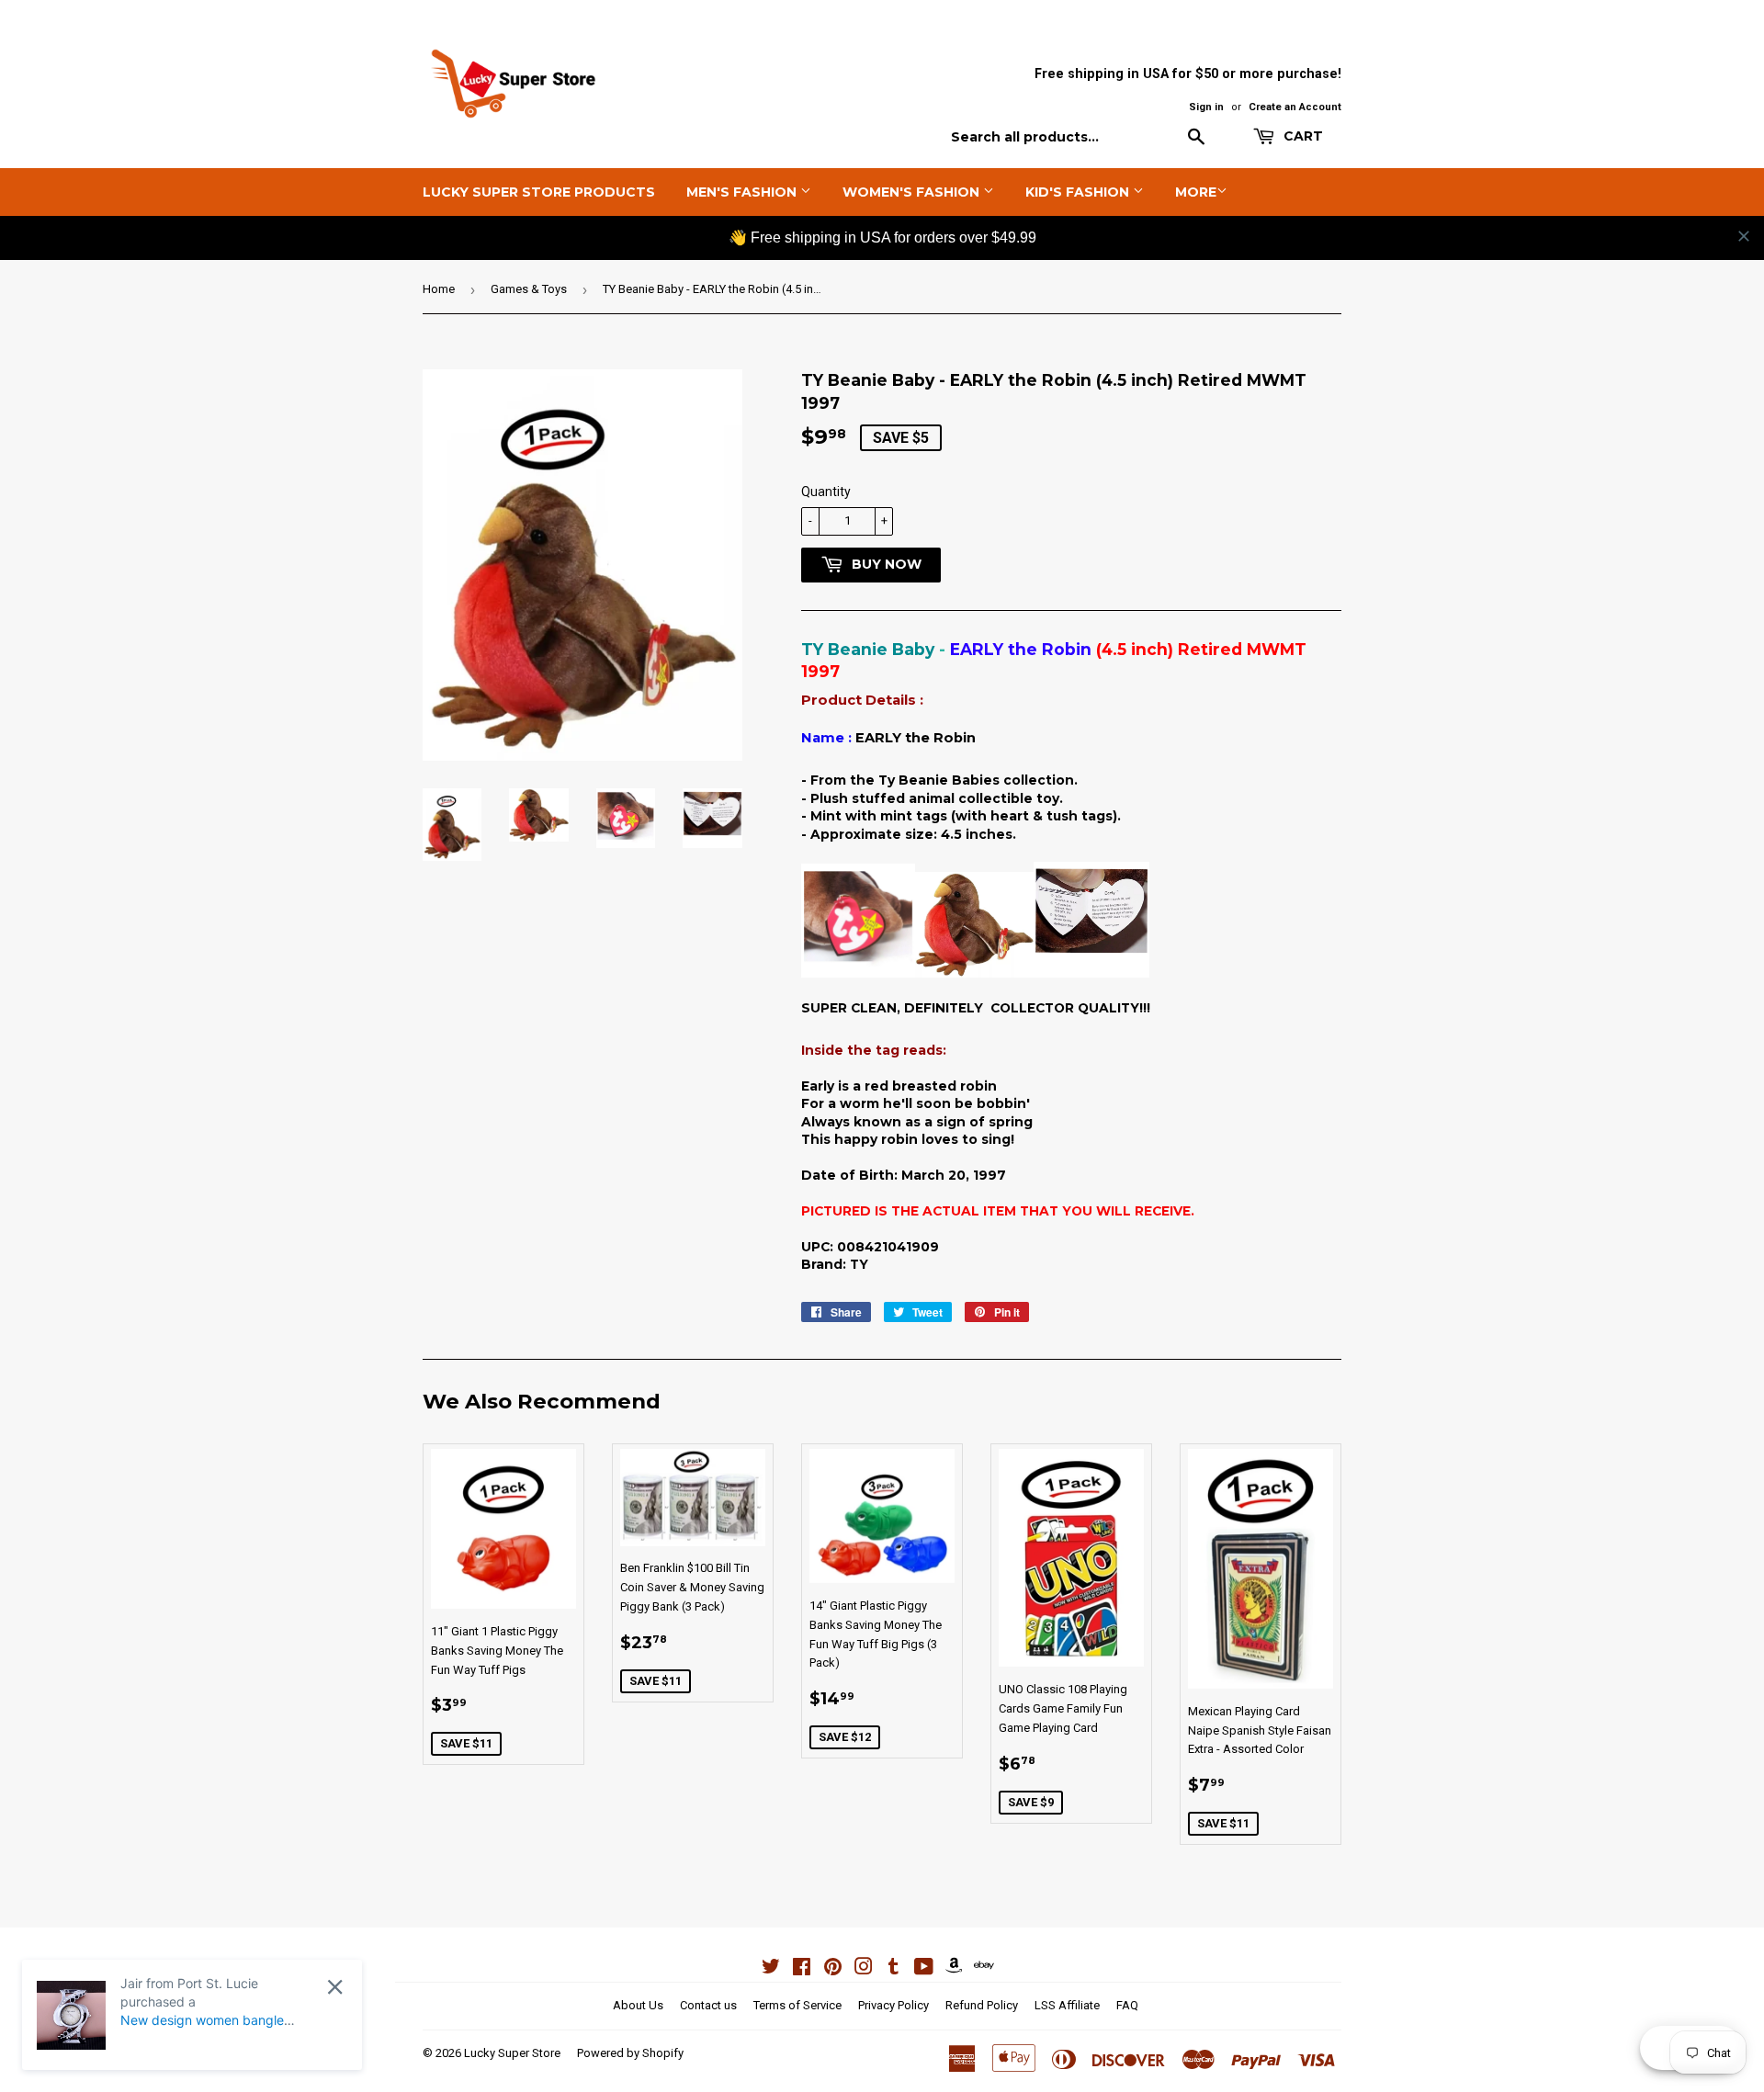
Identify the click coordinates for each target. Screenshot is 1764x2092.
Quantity (826, 492)
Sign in (1206, 107)
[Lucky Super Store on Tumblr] (893, 1969)
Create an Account (1295, 107)
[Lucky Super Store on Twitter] (771, 1969)
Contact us (708, 2005)
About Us (638, 2005)
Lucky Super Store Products (539, 192)
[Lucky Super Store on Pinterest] (833, 1969)
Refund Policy (982, 2005)
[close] (1744, 236)
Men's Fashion (743, 192)
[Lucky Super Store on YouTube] (924, 1969)
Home (439, 289)
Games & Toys (529, 289)
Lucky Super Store (512, 2053)
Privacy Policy (893, 2005)
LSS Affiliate (1067, 2005)
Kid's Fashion (1079, 192)
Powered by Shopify (630, 2053)
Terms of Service (797, 2005)
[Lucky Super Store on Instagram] (864, 1969)
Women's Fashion (913, 192)
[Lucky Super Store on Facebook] (802, 1969)
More (1196, 192)
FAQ (1127, 2005)
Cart (1301, 136)
